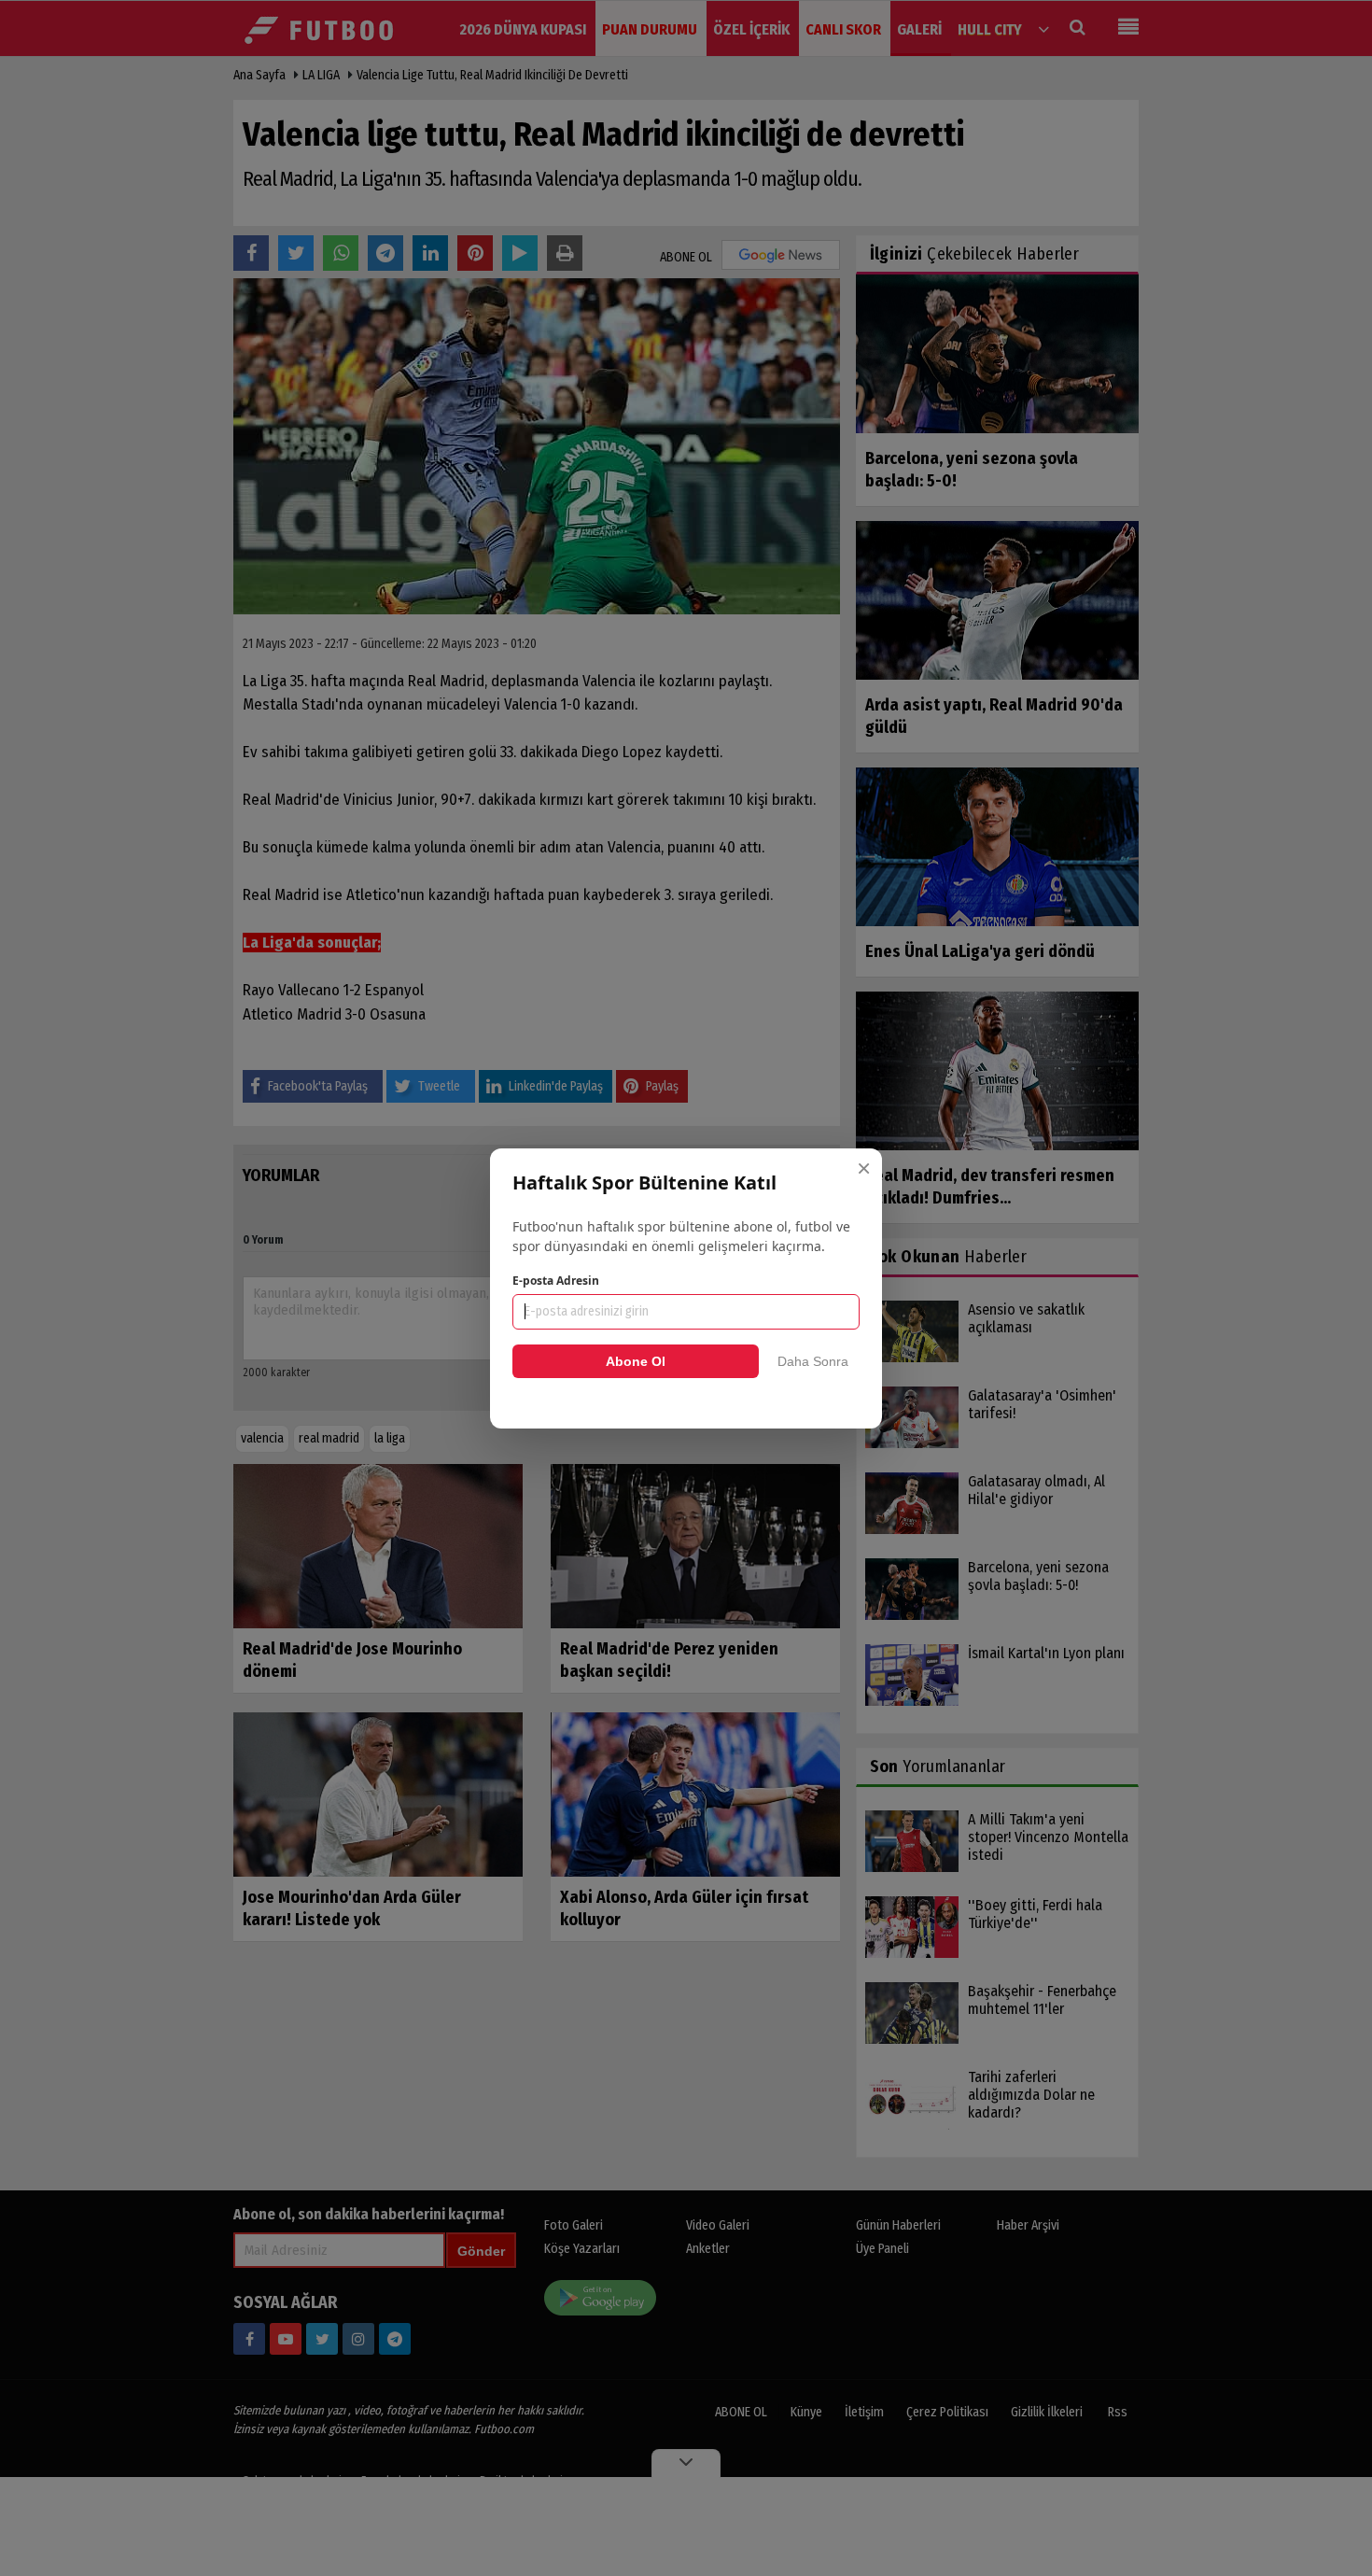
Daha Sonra (813, 1361)
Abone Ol (636, 1361)
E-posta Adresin (556, 1281)
